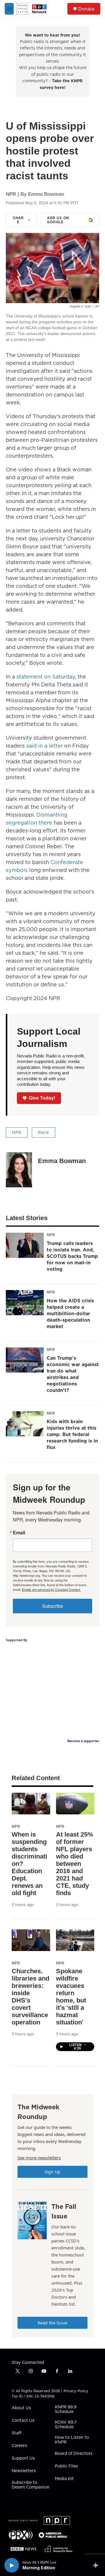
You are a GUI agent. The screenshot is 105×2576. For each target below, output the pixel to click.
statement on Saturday (46, 677)
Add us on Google (58, 220)
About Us (21, 2408)
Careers (19, 2446)
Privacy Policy (76, 2391)
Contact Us (23, 2421)
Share (18, 220)
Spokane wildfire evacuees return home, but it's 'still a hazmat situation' (71, 1997)
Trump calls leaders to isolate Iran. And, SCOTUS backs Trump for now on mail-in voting (72, 1256)
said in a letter (44, 746)
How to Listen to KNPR (72, 2440)
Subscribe (52, 1606)
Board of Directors (74, 2454)
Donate (86, 9)
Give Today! (42, 1098)
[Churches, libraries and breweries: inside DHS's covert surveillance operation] (31, 1940)
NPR (17, 1132)
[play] (12, 2565)
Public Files (66, 2466)
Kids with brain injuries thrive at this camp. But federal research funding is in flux (72, 1434)
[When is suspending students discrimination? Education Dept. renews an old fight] (31, 1803)
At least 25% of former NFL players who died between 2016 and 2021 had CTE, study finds (75, 1864)
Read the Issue (52, 2323)
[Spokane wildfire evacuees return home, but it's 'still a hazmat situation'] (75, 1940)
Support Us (23, 2458)
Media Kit (64, 2479)
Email (19, 1533)
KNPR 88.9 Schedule (66, 2410)
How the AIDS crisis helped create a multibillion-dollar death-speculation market (70, 1313)
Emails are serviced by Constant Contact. (51, 1589)
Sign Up (52, 2172)
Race (43, 1132)
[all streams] (97, 2565)
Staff (16, 2433)
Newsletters (24, 2471)
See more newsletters (39, 2158)
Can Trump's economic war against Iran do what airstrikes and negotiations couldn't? (73, 1374)
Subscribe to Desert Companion (31, 2485)
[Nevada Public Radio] (23, 2521)
